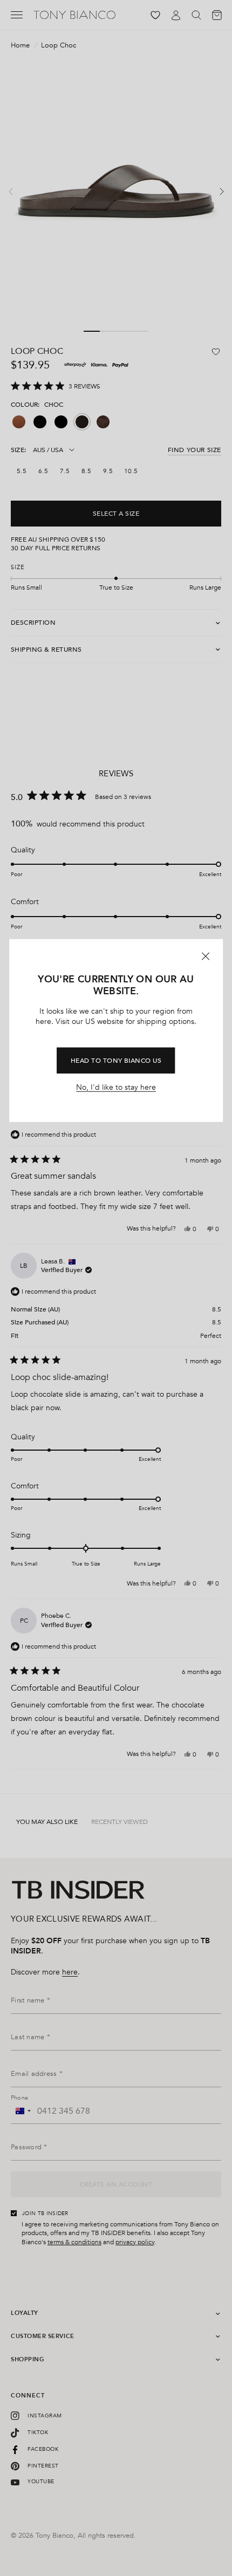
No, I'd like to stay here (116, 1088)
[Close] (206, 956)
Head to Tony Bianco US (116, 1060)
